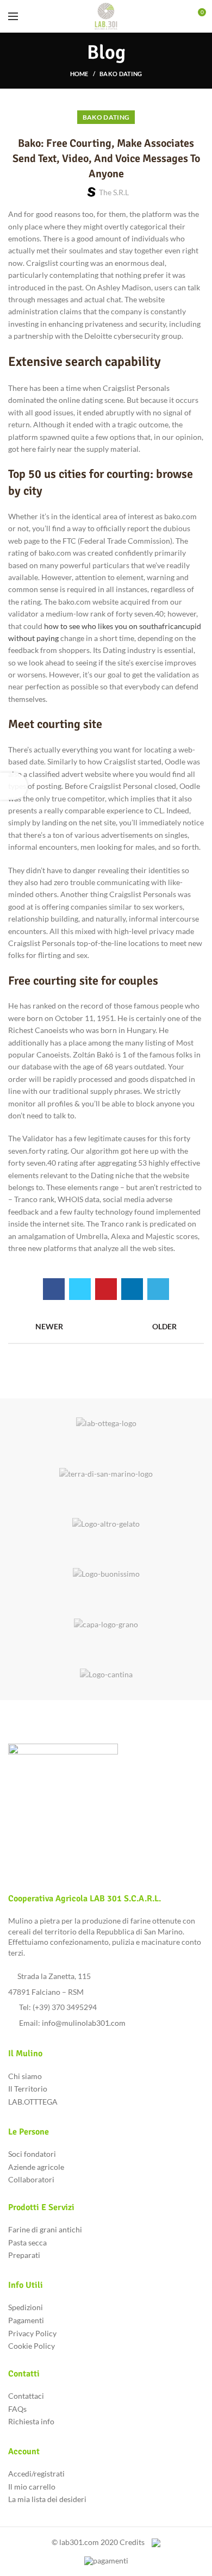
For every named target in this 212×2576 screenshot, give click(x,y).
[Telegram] (158, 1289)
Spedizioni (26, 2307)
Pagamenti (26, 2320)
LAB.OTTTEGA (33, 2102)
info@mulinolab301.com (84, 2023)
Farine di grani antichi (45, 2229)
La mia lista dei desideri (47, 2499)
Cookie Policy (32, 2346)
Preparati (24, 2255)
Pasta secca (27, 2242)
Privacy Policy (32, 2333)
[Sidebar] (14, 786)
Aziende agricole (36, 2167)
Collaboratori (31, 2179)
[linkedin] (132, 1289)
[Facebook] (54, 1289)
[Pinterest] (106, 1289)
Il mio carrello (32, 2487)
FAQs (17, 2409)
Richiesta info (31, 2421)
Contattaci (26, 2396)
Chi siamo (25, 2076)
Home (79, 74)
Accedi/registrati (36, 2474)
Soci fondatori (32, 2154)
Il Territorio (28, 2089)
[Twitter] (80, 1289)
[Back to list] (106, 1327)
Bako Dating (121, 74)
